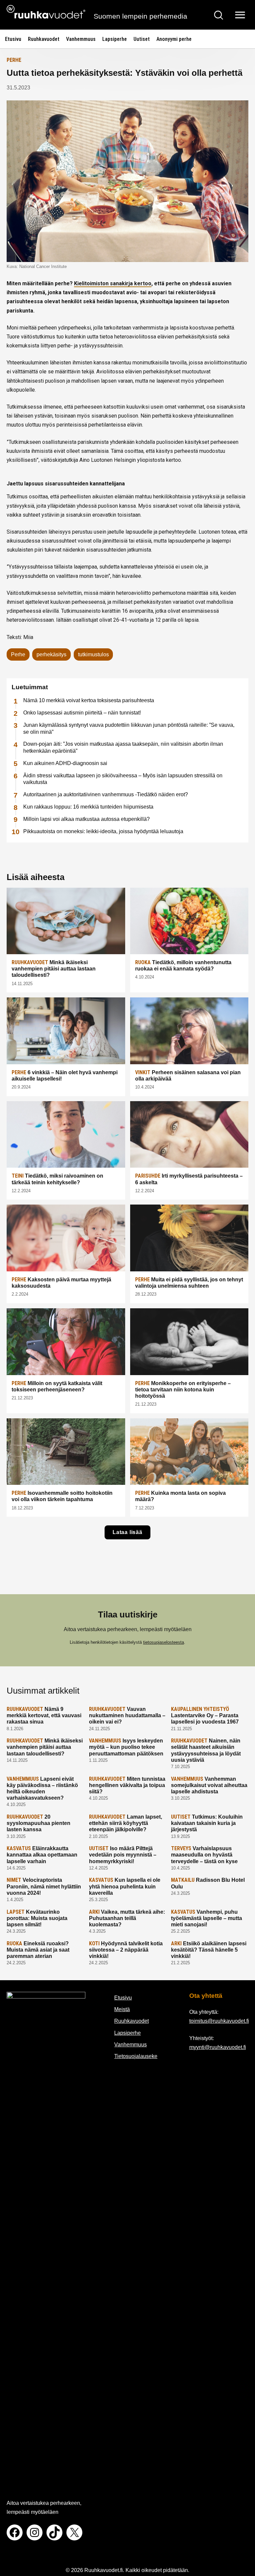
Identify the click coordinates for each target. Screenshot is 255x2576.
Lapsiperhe (115, 39)
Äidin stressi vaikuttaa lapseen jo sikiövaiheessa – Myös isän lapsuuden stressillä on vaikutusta (123, 779)
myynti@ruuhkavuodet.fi (218, 2047)
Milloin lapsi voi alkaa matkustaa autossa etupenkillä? (86, 819)
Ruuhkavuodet (44, 39)
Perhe (14, 60)
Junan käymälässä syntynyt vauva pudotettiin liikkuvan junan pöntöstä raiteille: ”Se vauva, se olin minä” (129, 728)
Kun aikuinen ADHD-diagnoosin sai (65, 763)
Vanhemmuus (81, 39)
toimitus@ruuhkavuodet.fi (219, 2021)
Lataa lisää (127, 1532)
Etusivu (13, 39)
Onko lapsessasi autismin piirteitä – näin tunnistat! (82, 713)
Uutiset (142, 39)
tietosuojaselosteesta (164, 1642)
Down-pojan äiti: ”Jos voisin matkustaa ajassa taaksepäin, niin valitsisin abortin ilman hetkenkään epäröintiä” (123, 747)
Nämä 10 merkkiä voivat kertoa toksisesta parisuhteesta (89, 700)
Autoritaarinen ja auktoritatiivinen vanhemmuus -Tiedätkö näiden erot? (106, 794)
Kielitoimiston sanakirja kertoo (113, 283)
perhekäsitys (51, 654)
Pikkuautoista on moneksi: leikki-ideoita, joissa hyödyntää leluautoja (103, 831)
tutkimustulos (93, 654)
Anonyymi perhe (174, 39)
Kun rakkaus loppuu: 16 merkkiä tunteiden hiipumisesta (88, 807)
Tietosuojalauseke (136, 2056)
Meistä (122, 2009)
